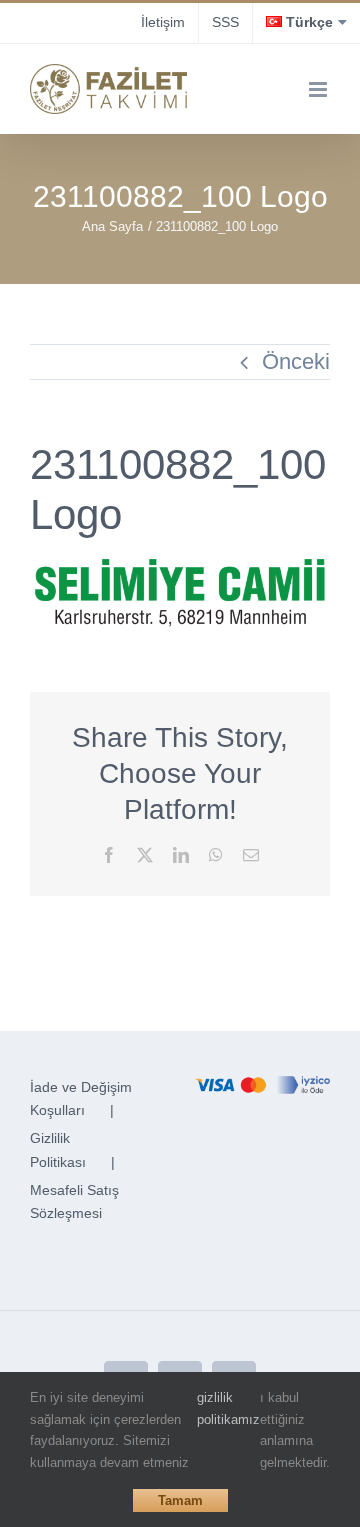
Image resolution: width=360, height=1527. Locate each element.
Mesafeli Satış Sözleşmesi (74, 1202)
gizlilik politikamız (228, 1408)
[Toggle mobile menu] (319, 89)
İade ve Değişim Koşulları (81, 1099)
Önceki (296, 361)
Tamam (180, 1500)
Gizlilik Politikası (58, 1150)
